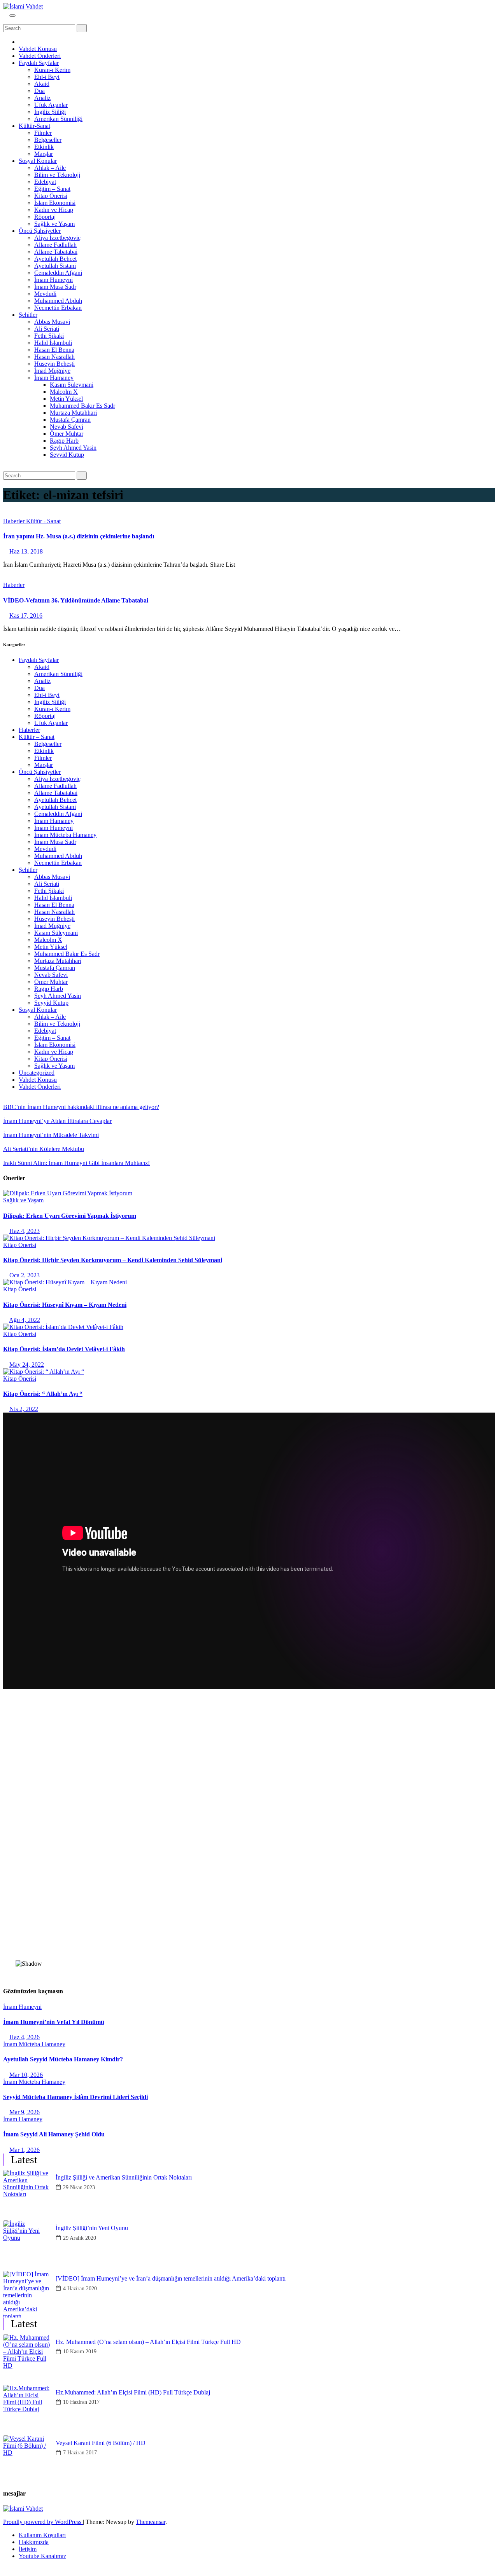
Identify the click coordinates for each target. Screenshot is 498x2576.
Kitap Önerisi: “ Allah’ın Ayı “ (43, 1394)
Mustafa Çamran (70, 420)
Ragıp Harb (64, 441)
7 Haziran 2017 (80, 2453)
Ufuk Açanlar (51, 105)
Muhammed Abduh (58, 301)
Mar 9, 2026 (25, 2112)
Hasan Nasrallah (54, 357)
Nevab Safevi (67, 427)
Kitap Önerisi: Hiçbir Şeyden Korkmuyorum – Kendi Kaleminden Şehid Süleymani (113, 1260)
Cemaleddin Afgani (58, 273)
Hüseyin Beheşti (54, 364)
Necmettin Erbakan (58, 308)
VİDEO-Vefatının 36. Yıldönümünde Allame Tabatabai (76, 600)
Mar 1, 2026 (25, 2150)
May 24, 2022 (27, 1365)
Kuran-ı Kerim (52, 70)
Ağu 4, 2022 (25, 1320)
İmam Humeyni (53, 280)
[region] (249, 1837)
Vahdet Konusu (38, 49)
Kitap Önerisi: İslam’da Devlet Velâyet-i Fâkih (64, 1349)
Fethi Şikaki (49, 336)
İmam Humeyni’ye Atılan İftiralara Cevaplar (57, 1121)
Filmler (43, 133)
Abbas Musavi (52, 322)
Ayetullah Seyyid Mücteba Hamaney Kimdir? (63, 2059)
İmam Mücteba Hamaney (65, 835)
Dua (39, 91)
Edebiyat (45, 182)
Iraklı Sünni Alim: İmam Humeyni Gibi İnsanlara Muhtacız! (76, 1163)
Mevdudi (45, 294)
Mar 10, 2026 (26, 2075)
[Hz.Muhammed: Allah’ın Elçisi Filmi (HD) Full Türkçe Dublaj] (26, 2408)
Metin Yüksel (66, 399)
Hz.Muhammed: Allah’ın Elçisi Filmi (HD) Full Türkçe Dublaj (133, 2392)
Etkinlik (44, 147)
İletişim (28, 2549)
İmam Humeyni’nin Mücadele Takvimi (51, 1135)
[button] (5, 20)
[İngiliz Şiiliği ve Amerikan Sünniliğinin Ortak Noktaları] (26, 2193)
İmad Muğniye (52, 371)
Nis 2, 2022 (24, 1409)
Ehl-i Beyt (47, 77)
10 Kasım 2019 (80, 2352)
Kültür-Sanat (34, 126)
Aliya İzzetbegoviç (57, 238)
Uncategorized (37, 1073)
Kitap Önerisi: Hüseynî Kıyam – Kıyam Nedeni (65, 1305)
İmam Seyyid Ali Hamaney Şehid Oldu (54, 2134)
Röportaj (45, 217)
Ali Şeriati (47, 329)
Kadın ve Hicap (54, 210)
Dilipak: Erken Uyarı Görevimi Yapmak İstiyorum (70, 1216)
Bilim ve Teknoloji (57, 175)
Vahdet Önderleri (40, 56)
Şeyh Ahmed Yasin (73, 448)
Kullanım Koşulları (42, 2535)
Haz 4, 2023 (25, 1231)
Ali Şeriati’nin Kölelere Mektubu (44, 1149)
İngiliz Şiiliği (50, 112)
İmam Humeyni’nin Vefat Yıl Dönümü (54, 2022)
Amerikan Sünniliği (58, 119)
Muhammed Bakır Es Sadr (82, 406)
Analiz (42, 98)
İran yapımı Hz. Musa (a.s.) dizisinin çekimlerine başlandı (79, 536)
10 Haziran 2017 (81, 2402)
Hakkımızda (34, 2542)
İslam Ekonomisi (55, 203)
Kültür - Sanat (43, 521)
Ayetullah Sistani (55, 266)
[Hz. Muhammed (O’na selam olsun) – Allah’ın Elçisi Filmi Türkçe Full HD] (26, 2358)
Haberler (15, 521)
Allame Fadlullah (55, 245)
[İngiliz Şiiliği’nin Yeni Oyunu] (26, 2244)
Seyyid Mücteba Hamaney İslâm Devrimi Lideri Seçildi (75, 2097)
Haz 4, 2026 (25, 2037)
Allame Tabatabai (56, 252)
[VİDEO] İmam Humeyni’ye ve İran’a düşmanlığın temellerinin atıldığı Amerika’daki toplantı (171, 2278)
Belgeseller (48, 140)
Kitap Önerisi (51, 196)
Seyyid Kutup (67, 455)
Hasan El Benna (54, 350)
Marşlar (44, 154)
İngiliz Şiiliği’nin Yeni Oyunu (92, 2228)
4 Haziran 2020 (80, 2289)
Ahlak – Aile (50, 168)
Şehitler (28, 315)
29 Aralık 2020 (80, 2238)
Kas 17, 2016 (26, 616)
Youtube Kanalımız (42, 2556)
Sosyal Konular (38, 161)
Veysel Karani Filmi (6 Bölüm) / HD (101, 2443)
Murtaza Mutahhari (73, 413)
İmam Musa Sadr (55, 287)
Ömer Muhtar (67, 434)
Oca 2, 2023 (25, 1275)
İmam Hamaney (54, 378)
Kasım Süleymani (72, 385)
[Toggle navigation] (12, 16)
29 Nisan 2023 (79, 2187)
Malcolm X (64, 392)
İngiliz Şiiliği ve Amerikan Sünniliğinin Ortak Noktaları (124, 2177)
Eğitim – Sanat (52, 189)
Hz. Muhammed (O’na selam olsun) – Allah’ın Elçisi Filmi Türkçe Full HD (148, 2342)
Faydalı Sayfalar (39, 63)
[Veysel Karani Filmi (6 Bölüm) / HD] (26, 2459)
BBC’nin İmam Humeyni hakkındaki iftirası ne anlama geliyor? (81, 1107)
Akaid (42, 84)
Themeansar (151, 2522)
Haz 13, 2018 (26, 551)
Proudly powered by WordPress (43, 2522)
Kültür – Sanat (37, 737)
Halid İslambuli (53, 343)
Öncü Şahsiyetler (40, 231)
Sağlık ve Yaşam (54, 224)
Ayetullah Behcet (55, 259)
